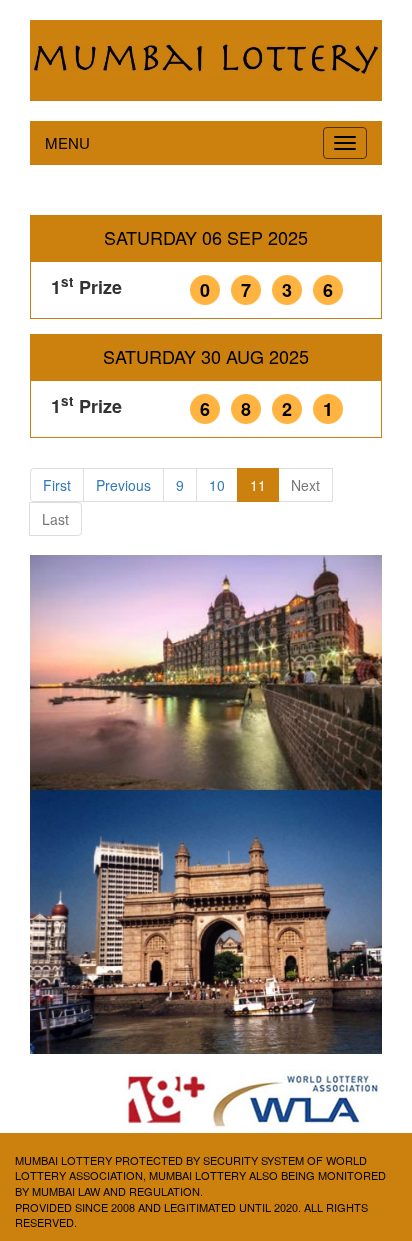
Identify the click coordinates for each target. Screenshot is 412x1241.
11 (258, 485)
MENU (67, 142)
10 (217, 485)
